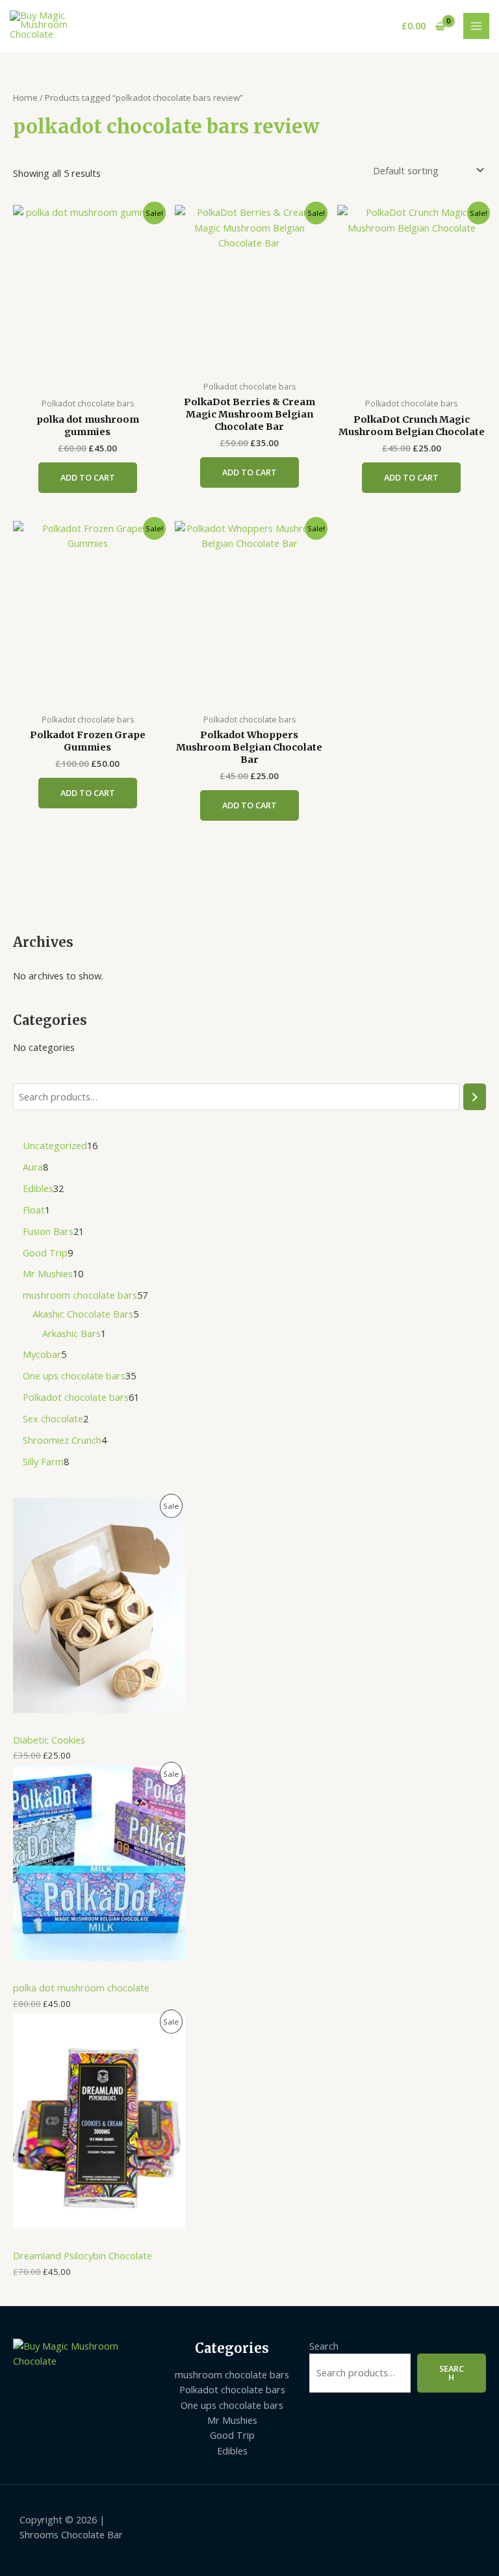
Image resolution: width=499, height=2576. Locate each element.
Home (25, 98)
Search (324, 2346)
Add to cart (88, 477)
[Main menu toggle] (476, 26)
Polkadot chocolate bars (232, 2389)
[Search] (475, 1096)
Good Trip (232, 2435)
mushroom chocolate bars (232, 2374)
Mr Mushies (232, 2420)
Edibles (232, 2450)
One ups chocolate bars (232, 2405)
